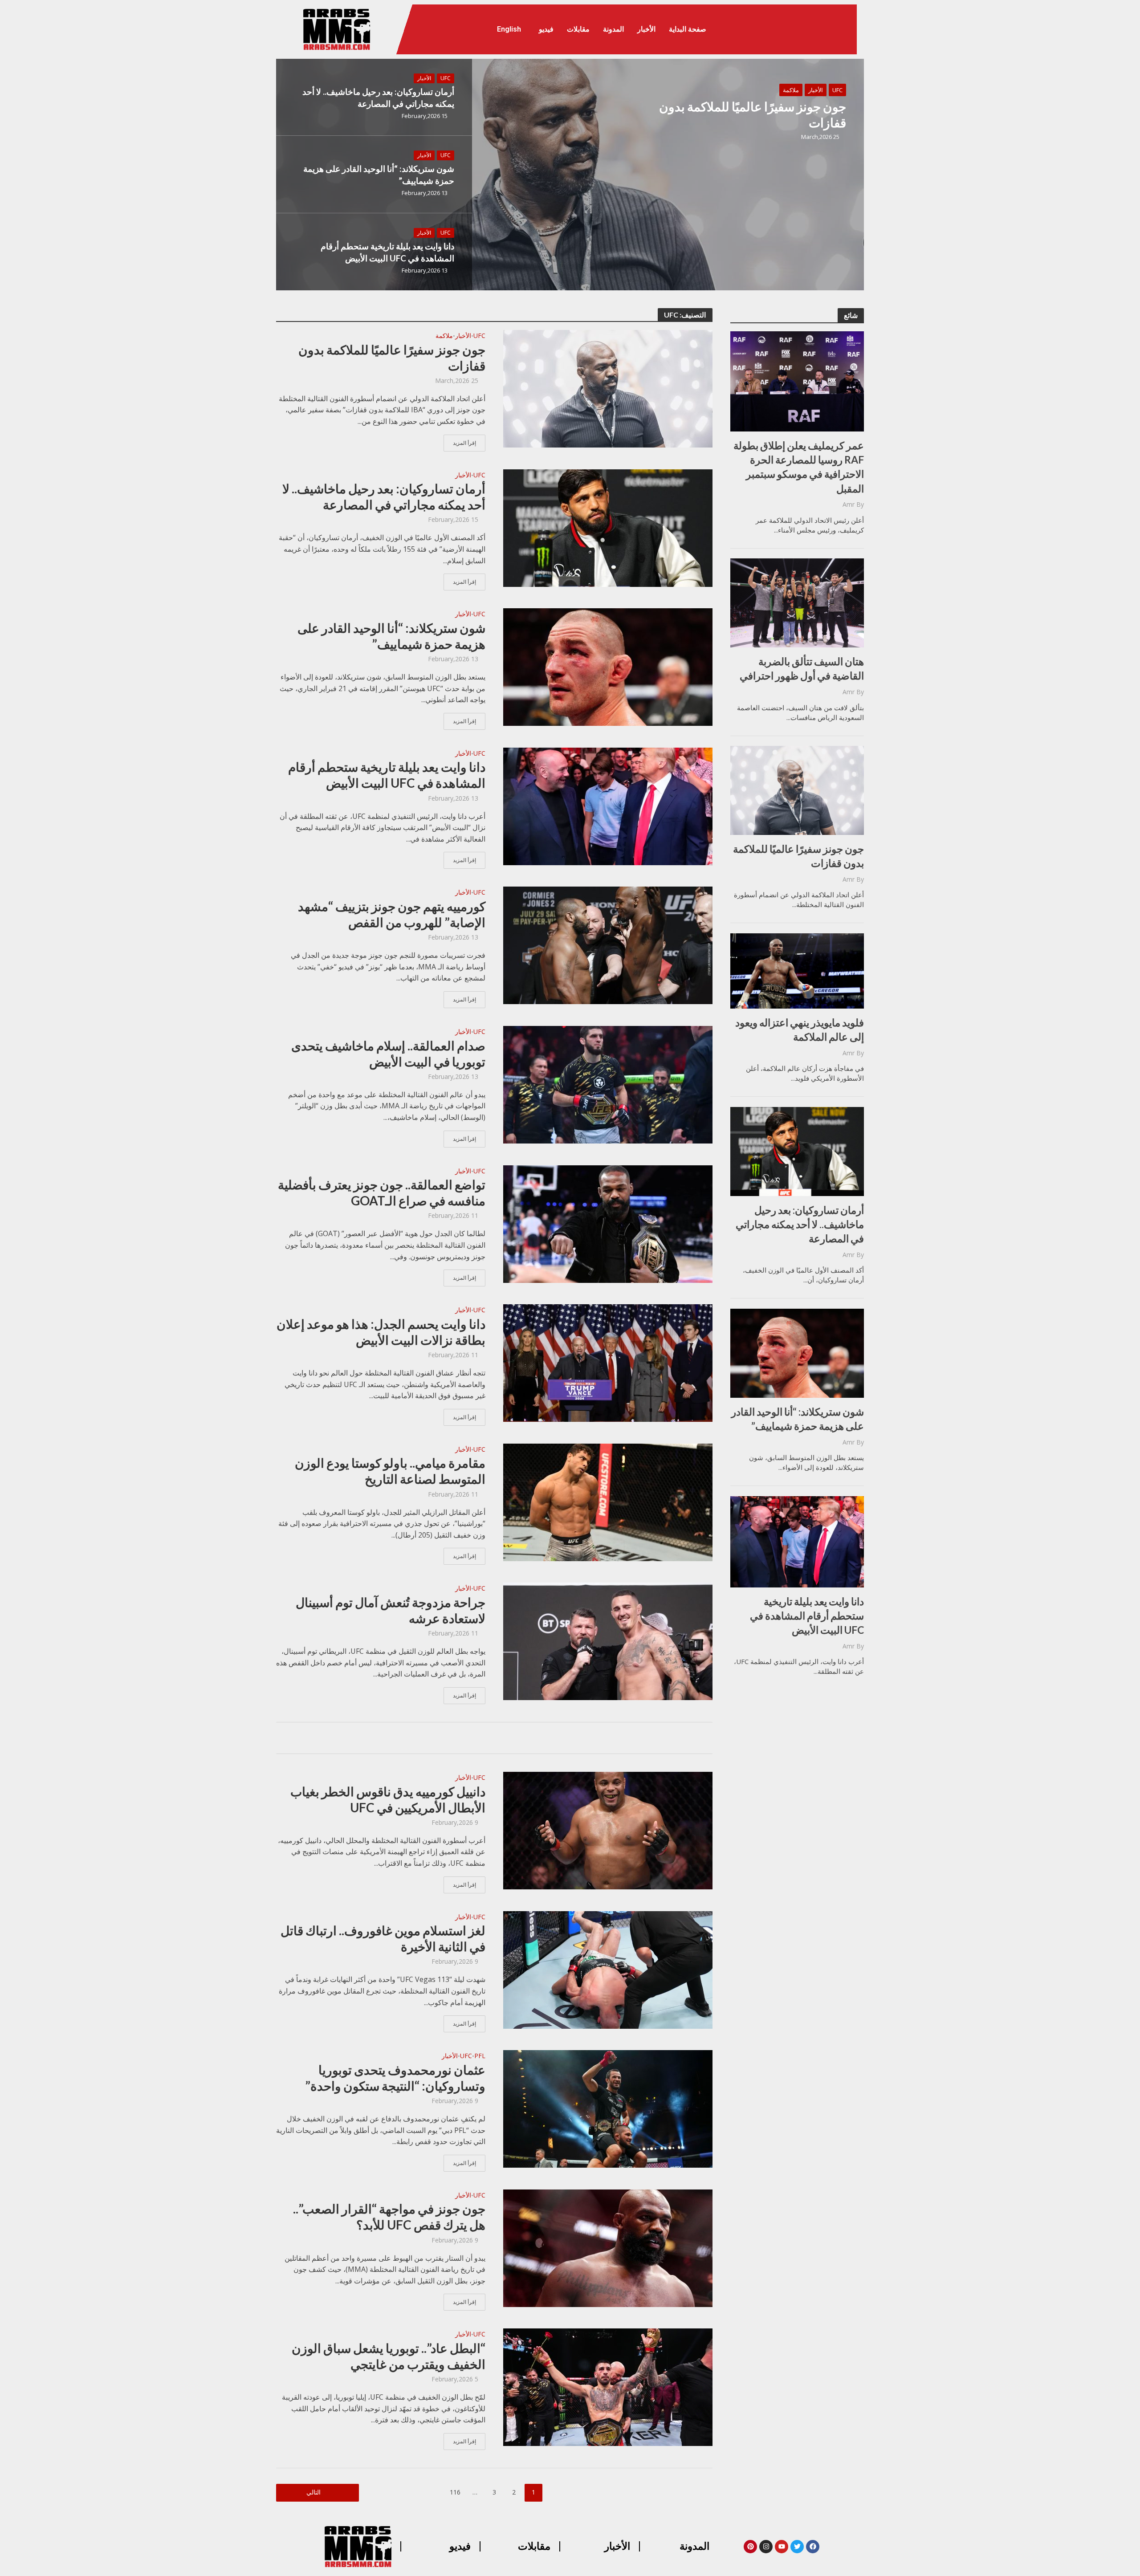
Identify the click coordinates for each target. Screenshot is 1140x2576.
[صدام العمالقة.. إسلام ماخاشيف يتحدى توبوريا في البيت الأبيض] (608, 1084)
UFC (837, 90)
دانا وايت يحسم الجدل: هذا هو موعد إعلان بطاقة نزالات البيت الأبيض (381, 1332)
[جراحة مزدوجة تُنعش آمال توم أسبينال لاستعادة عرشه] (608, 1641)
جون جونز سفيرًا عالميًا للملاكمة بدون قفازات (753, 114)
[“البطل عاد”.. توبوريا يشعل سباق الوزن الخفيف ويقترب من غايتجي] (608, 2387)
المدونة (613, 29)
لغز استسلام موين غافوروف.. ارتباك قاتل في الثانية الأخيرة (383, 1938)
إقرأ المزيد (464, 443)
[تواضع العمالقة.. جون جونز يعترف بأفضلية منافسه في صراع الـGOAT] (608, 1223)
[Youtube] (782, 2547)
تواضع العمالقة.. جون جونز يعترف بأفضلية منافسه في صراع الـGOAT (382, 1192)
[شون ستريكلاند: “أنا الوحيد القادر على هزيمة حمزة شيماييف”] (608, 666)
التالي (313, 2492)
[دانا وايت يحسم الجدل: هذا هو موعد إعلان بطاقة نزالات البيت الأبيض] (608, 1362)
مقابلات (578, 29)
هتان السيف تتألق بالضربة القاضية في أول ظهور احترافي (802, 668)
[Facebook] (813, 2547)
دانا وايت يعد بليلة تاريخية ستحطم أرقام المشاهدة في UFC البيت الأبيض (387, 252)
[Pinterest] (750, 2547)
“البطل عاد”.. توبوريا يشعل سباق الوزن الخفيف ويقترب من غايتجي (389, 2356)
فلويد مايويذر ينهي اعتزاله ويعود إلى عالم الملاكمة (800, 1030)
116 (455, 2492)
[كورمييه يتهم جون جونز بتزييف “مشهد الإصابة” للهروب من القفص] (608, 945)
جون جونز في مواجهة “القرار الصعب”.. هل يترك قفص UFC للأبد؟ (389, 2217)
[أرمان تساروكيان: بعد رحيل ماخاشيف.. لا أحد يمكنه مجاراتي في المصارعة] (608, 527)
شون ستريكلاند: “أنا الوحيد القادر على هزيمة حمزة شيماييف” (379, 175)
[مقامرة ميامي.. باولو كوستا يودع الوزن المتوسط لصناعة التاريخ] (608, 1502)
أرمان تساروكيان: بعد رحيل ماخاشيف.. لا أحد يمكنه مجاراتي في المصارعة (378, 98)
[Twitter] (797, 2547)
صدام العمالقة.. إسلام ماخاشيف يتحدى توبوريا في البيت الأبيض (388, 1054)
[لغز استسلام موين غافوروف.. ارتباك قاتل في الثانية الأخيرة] (608, 1969)
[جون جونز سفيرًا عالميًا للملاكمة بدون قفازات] (570, 175)
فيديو (546, 29)
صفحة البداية (688, 29)
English (509, 29)
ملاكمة (791, 90)
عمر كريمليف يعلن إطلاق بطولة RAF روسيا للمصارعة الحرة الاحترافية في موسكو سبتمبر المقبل (799, 467)
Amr (849, 504)
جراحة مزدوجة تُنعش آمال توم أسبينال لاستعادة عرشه (391, 1610)
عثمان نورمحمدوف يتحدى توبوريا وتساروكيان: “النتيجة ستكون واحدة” (395, 2078)
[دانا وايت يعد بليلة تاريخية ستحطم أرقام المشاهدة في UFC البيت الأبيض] (608, 806)
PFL (480, 2056)
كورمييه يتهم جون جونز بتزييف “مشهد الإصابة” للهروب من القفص (392, 914)
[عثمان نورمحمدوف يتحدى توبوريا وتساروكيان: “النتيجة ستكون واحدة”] (608, 2108)
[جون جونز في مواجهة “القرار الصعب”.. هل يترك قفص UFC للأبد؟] (608, 2247)
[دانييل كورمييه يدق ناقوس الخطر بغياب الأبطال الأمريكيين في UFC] (608, 1830)
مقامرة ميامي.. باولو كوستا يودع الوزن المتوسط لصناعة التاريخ (390, 1471)
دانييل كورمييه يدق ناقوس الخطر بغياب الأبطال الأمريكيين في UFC (388, 1799)
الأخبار (646, 29)
